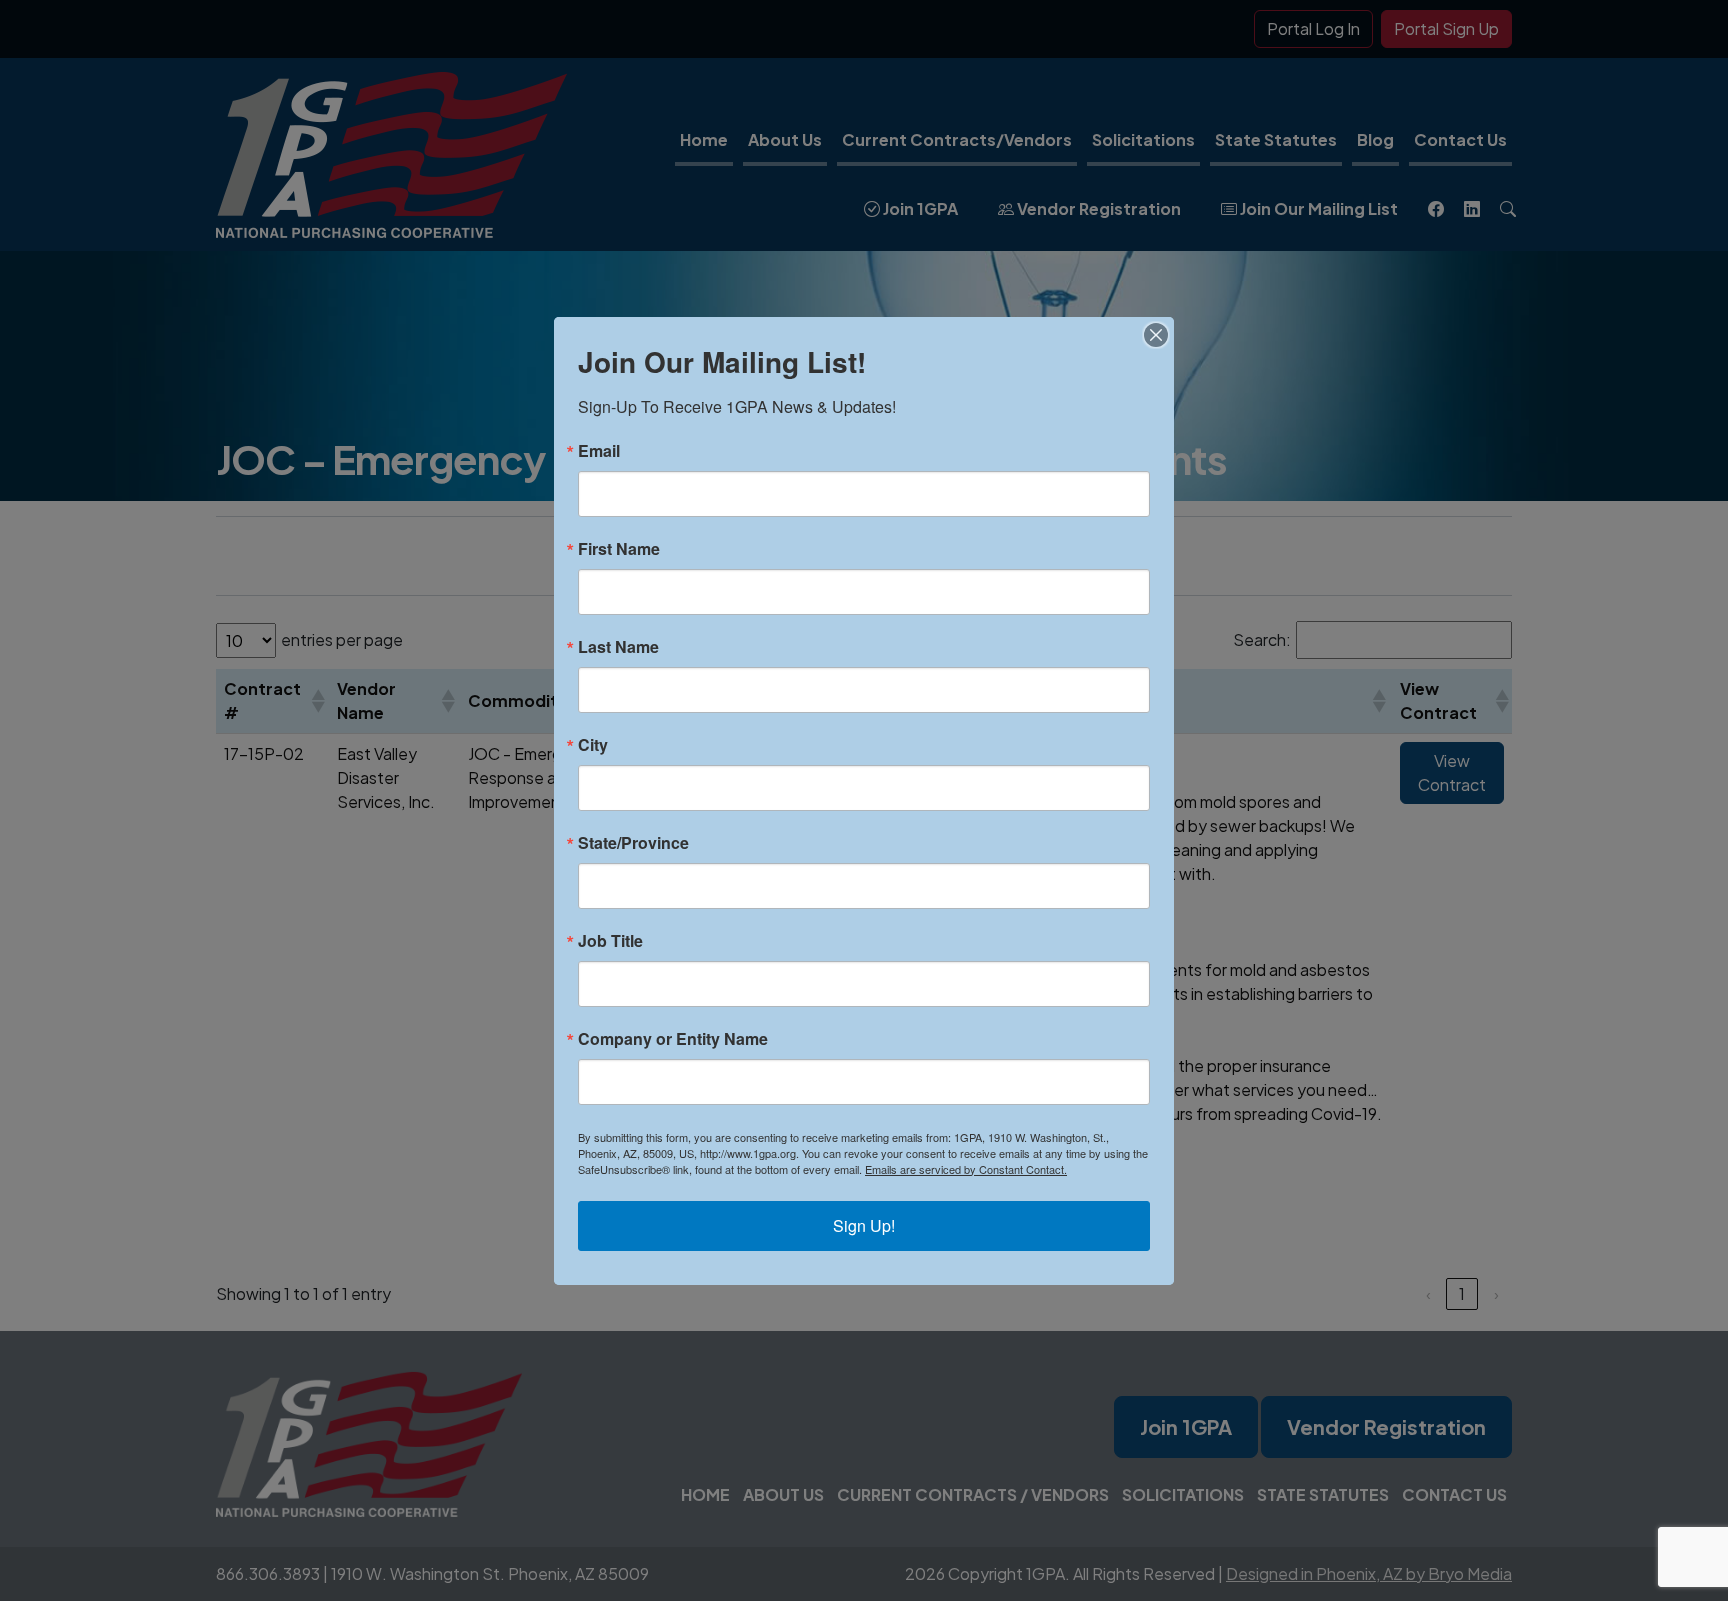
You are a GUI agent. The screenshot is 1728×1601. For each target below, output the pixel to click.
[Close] (1156, 335)
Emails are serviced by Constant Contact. (966, 1169)
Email (599, 451)
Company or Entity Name (673, 1039)
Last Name (618, 647)
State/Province (633, 843)
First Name (619, 549)
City (593, 745)
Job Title (610, 941)
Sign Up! (864, 1225)
